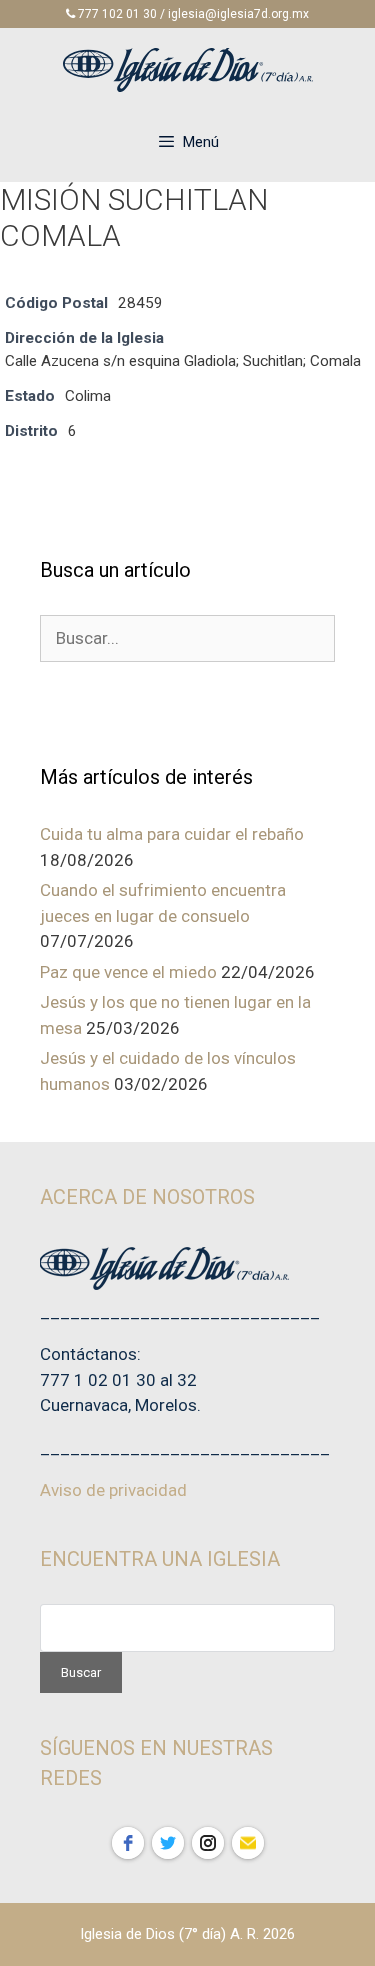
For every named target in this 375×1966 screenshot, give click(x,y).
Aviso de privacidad (113, 1490)
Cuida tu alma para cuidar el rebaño (172, 834)
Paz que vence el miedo (128, 972)
